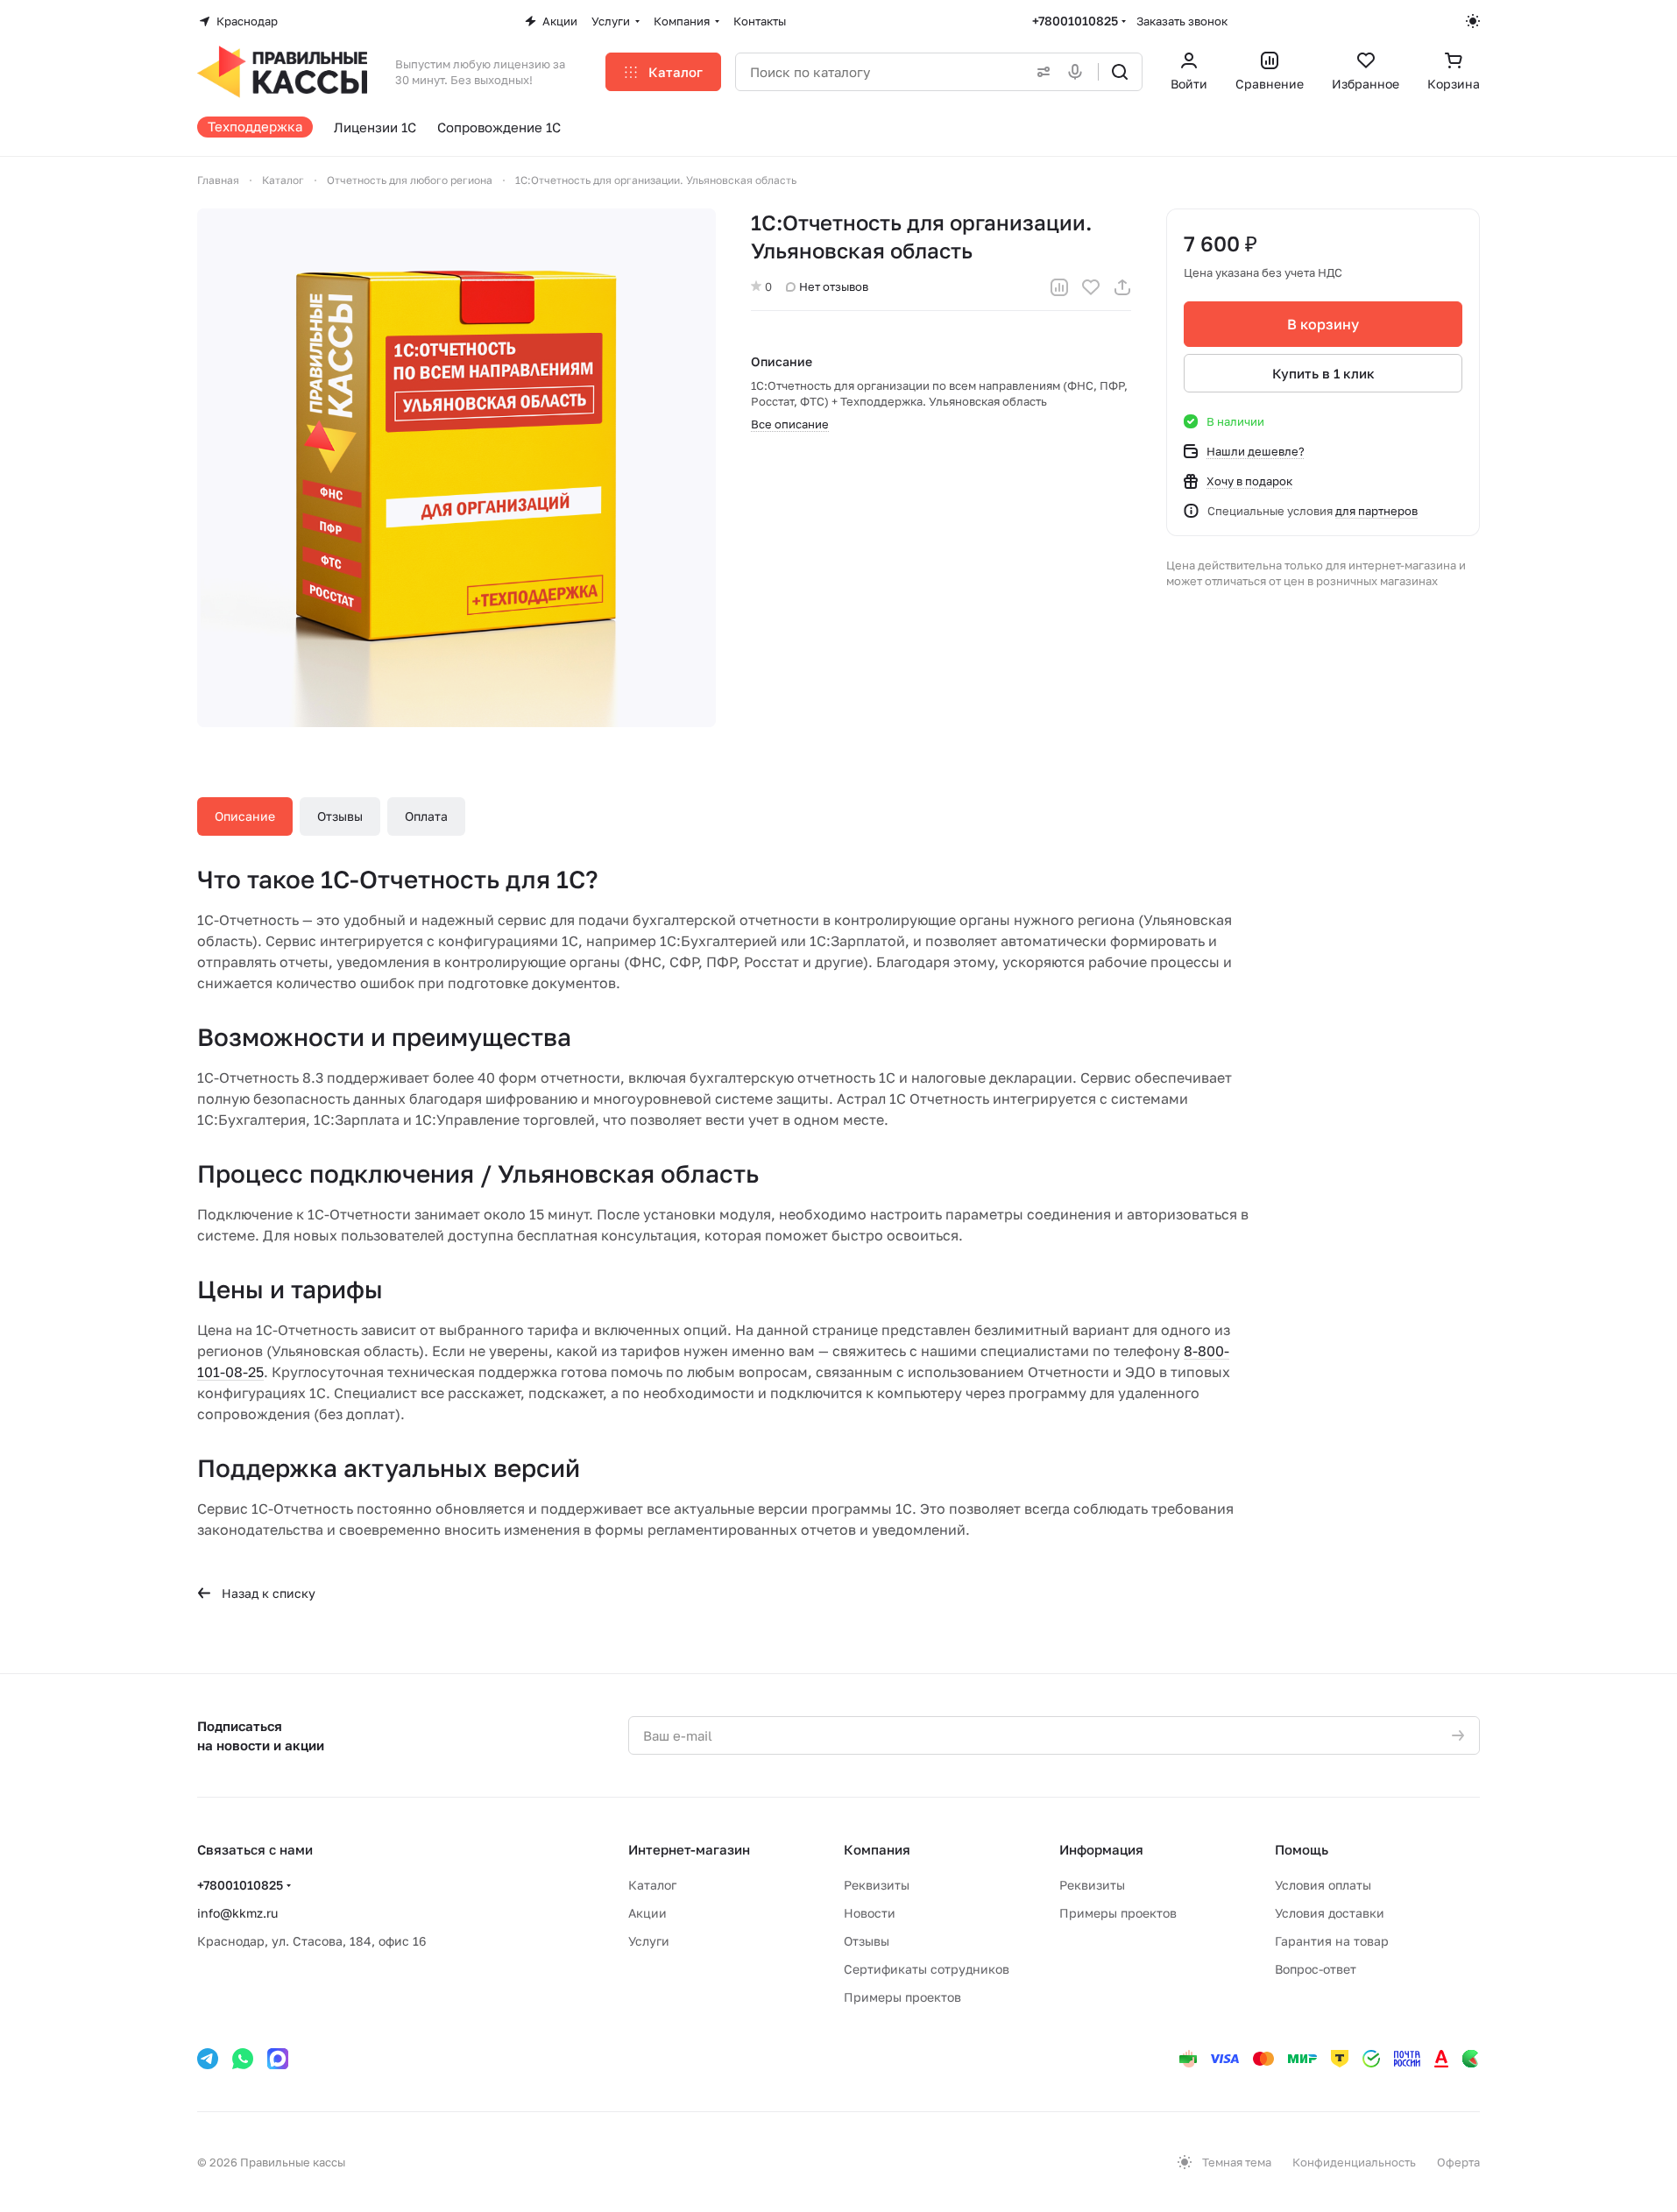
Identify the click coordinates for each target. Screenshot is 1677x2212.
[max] (278, 2059)
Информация (1101, 1849)
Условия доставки (1330, 1913)
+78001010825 (1075, 21)
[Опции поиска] (1040, 72)
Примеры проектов (902, 1997)
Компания (877, 1849)
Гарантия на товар (1332, 1941)
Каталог (652, 1885)
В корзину (1323, 324)
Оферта (1458, 2162)
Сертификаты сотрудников (927, 1969)
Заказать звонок (1182, 21)
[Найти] (1120, 72)
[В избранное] (1091, 287)
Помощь (1302, 1849)
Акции (647, 1913)
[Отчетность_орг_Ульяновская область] (456, 468)
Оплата (426, 816)
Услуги (649, 1941)
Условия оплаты (1323, 1885)
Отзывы (340, 816)
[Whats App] (243, 2059)
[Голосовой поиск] (1079, 72)
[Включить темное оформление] (1473, 21)
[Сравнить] (1059, 287)
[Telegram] (208, 2059)
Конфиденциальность (1354, 2162)
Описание (245, 816)
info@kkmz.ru (237, 1913)
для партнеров (1376, 511)
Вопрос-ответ (1316, 1969)
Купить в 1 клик (1323, 373)
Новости (870, 1913)
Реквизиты (877, 1885)
